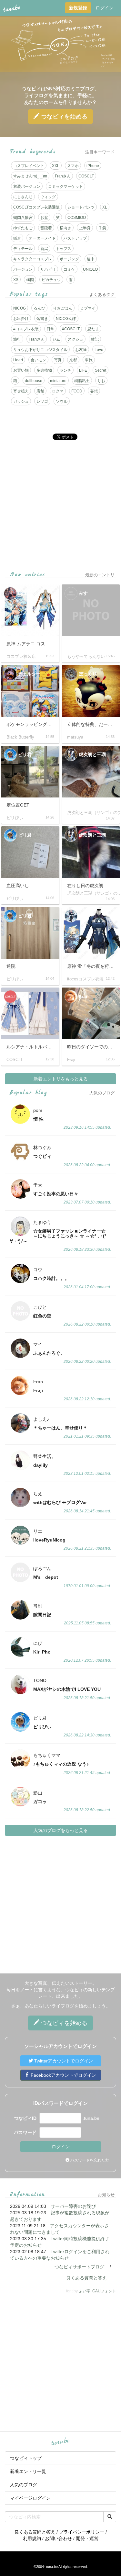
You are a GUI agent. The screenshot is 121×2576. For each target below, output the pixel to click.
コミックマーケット (66, 186)
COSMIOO (77, 218)
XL (105, 207)
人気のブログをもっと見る (61, 1830)
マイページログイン (30, 2498)
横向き (66, 228)
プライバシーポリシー (82, 2532)
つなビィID (25, 2118)
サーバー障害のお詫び (73, 2206)
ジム (56, 339)
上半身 (85, 228)
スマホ (73, 166)
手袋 (102, 228)
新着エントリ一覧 (28, 2471)
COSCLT (86, 176)
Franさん (63, 176)
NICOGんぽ (66, 319)
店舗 (40, 391)
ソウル (62, 401)
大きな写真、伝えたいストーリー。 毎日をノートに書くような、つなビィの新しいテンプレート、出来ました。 (61, 1990)
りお (101, 381)
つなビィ (63, 117)
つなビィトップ (26, 2458)
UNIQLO (90, 269)
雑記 (95, 339)
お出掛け (21, 319)
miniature (58, 381)
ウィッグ (48, 197)
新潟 (44, 249)
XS (16, 280)
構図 (30, 280)
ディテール (23, 249)
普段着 (46, 228)
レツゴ (42, 401)
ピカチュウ (51, 280)
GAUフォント (104, 2291)
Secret (101, 370)
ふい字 (85, 2291)
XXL (56, 166)
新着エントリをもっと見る (61, 1079)
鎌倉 (17, 238)
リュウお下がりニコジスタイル (40, 350)
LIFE (83, 370)
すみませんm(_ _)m (30, 176)
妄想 (94, 391)
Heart (18, 360)
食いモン (38, 360)
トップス (64, 249)
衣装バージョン (27, 186)
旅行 (17, 339)
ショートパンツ (81, 207)
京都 (73, 360)
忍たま (93, 329)
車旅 (89, 360)
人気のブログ (24, 2485)
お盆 (44, 218)
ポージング (69, 259)
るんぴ (39, 308)
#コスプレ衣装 (26, 329)
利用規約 (32, 2538)
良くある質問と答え (86, 2278)
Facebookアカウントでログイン (63, 2075)
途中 (91, 259)
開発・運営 (87, 2538)
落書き (42, 319)
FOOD (77, 391)
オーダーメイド (42, 238)
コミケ (69, 269)
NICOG (20, 308)
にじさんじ (23, 197)
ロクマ (58, 391)
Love (99, 350)
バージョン (23, 269)
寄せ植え (21, 391)
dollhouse (34, 381)
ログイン (105, 8)
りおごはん (63, 308)
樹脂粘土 (82, 381)
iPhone (93, 166)
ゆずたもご (23, 228)
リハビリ (48, 269)
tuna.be (60, 2442)
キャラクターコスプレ (33, 259)
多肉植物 (44, 370)
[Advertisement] (60, 506)
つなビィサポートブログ (79, 2267)
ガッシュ (21, 401)
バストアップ (75, 238)
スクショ (76, 339)
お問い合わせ (58, 2538)
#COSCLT (71, 329)
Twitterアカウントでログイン (63, 2061)
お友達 (81, 350)
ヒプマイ (88, 308)
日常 (50, 329)
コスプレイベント (29, 166)
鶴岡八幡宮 (23, 218)
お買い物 (21, 370)
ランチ (66, 370)
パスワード (25, 2132)
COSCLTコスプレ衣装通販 (36, 207)
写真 (58, 360)
